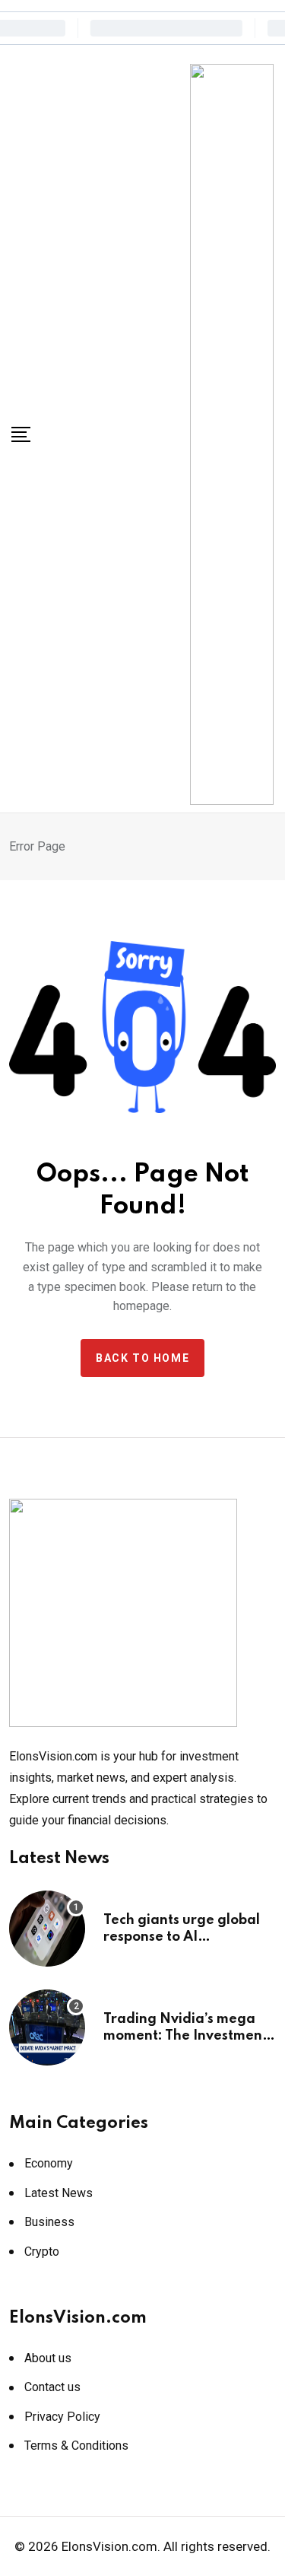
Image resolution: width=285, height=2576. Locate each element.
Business (49, 2222)
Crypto (42, 2252)
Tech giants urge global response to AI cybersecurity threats (182, 1937)
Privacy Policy (62, 2417)
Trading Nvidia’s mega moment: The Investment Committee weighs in (185, 2036)
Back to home (142, 1358)
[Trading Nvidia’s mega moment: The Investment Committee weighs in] (47, 2027)
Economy (49, 2163)
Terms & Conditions (76, 2446)
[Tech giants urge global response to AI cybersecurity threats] (47, 1929)
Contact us (52, 2387)
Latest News (59, 2193)
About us (48, 2358)
